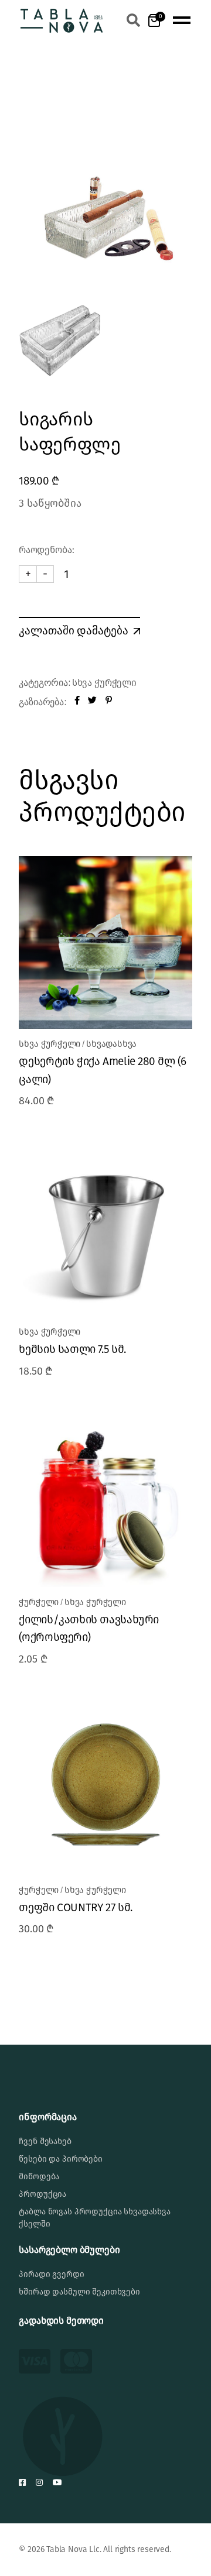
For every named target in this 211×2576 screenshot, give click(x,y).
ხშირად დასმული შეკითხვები (79, 2292)
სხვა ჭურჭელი (104, 683)
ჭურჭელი (39, 1602)
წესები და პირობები (60, 2159)
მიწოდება (39, 2177)
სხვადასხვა (111, 1044)
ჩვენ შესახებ (45, 2141)
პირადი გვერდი (51, 2274)
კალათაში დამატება (74, 630)
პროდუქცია (42, 2194)
